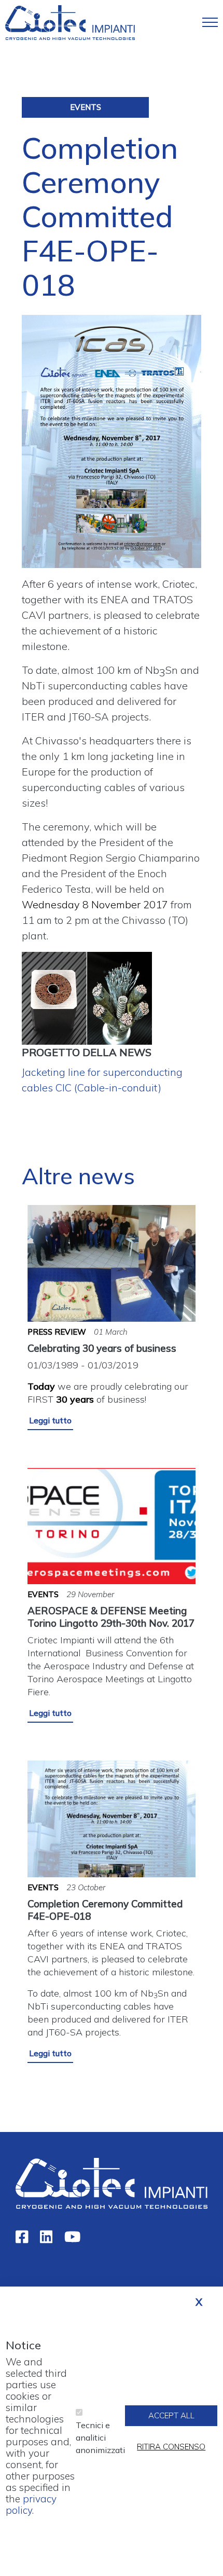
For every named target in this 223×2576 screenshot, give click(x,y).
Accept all (171, 2415)
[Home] (70, 22)
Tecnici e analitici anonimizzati (100, 2437)
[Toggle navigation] (210, 22)
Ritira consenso (171, 2447)
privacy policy (31, 2504)
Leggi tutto (50, 1420)
